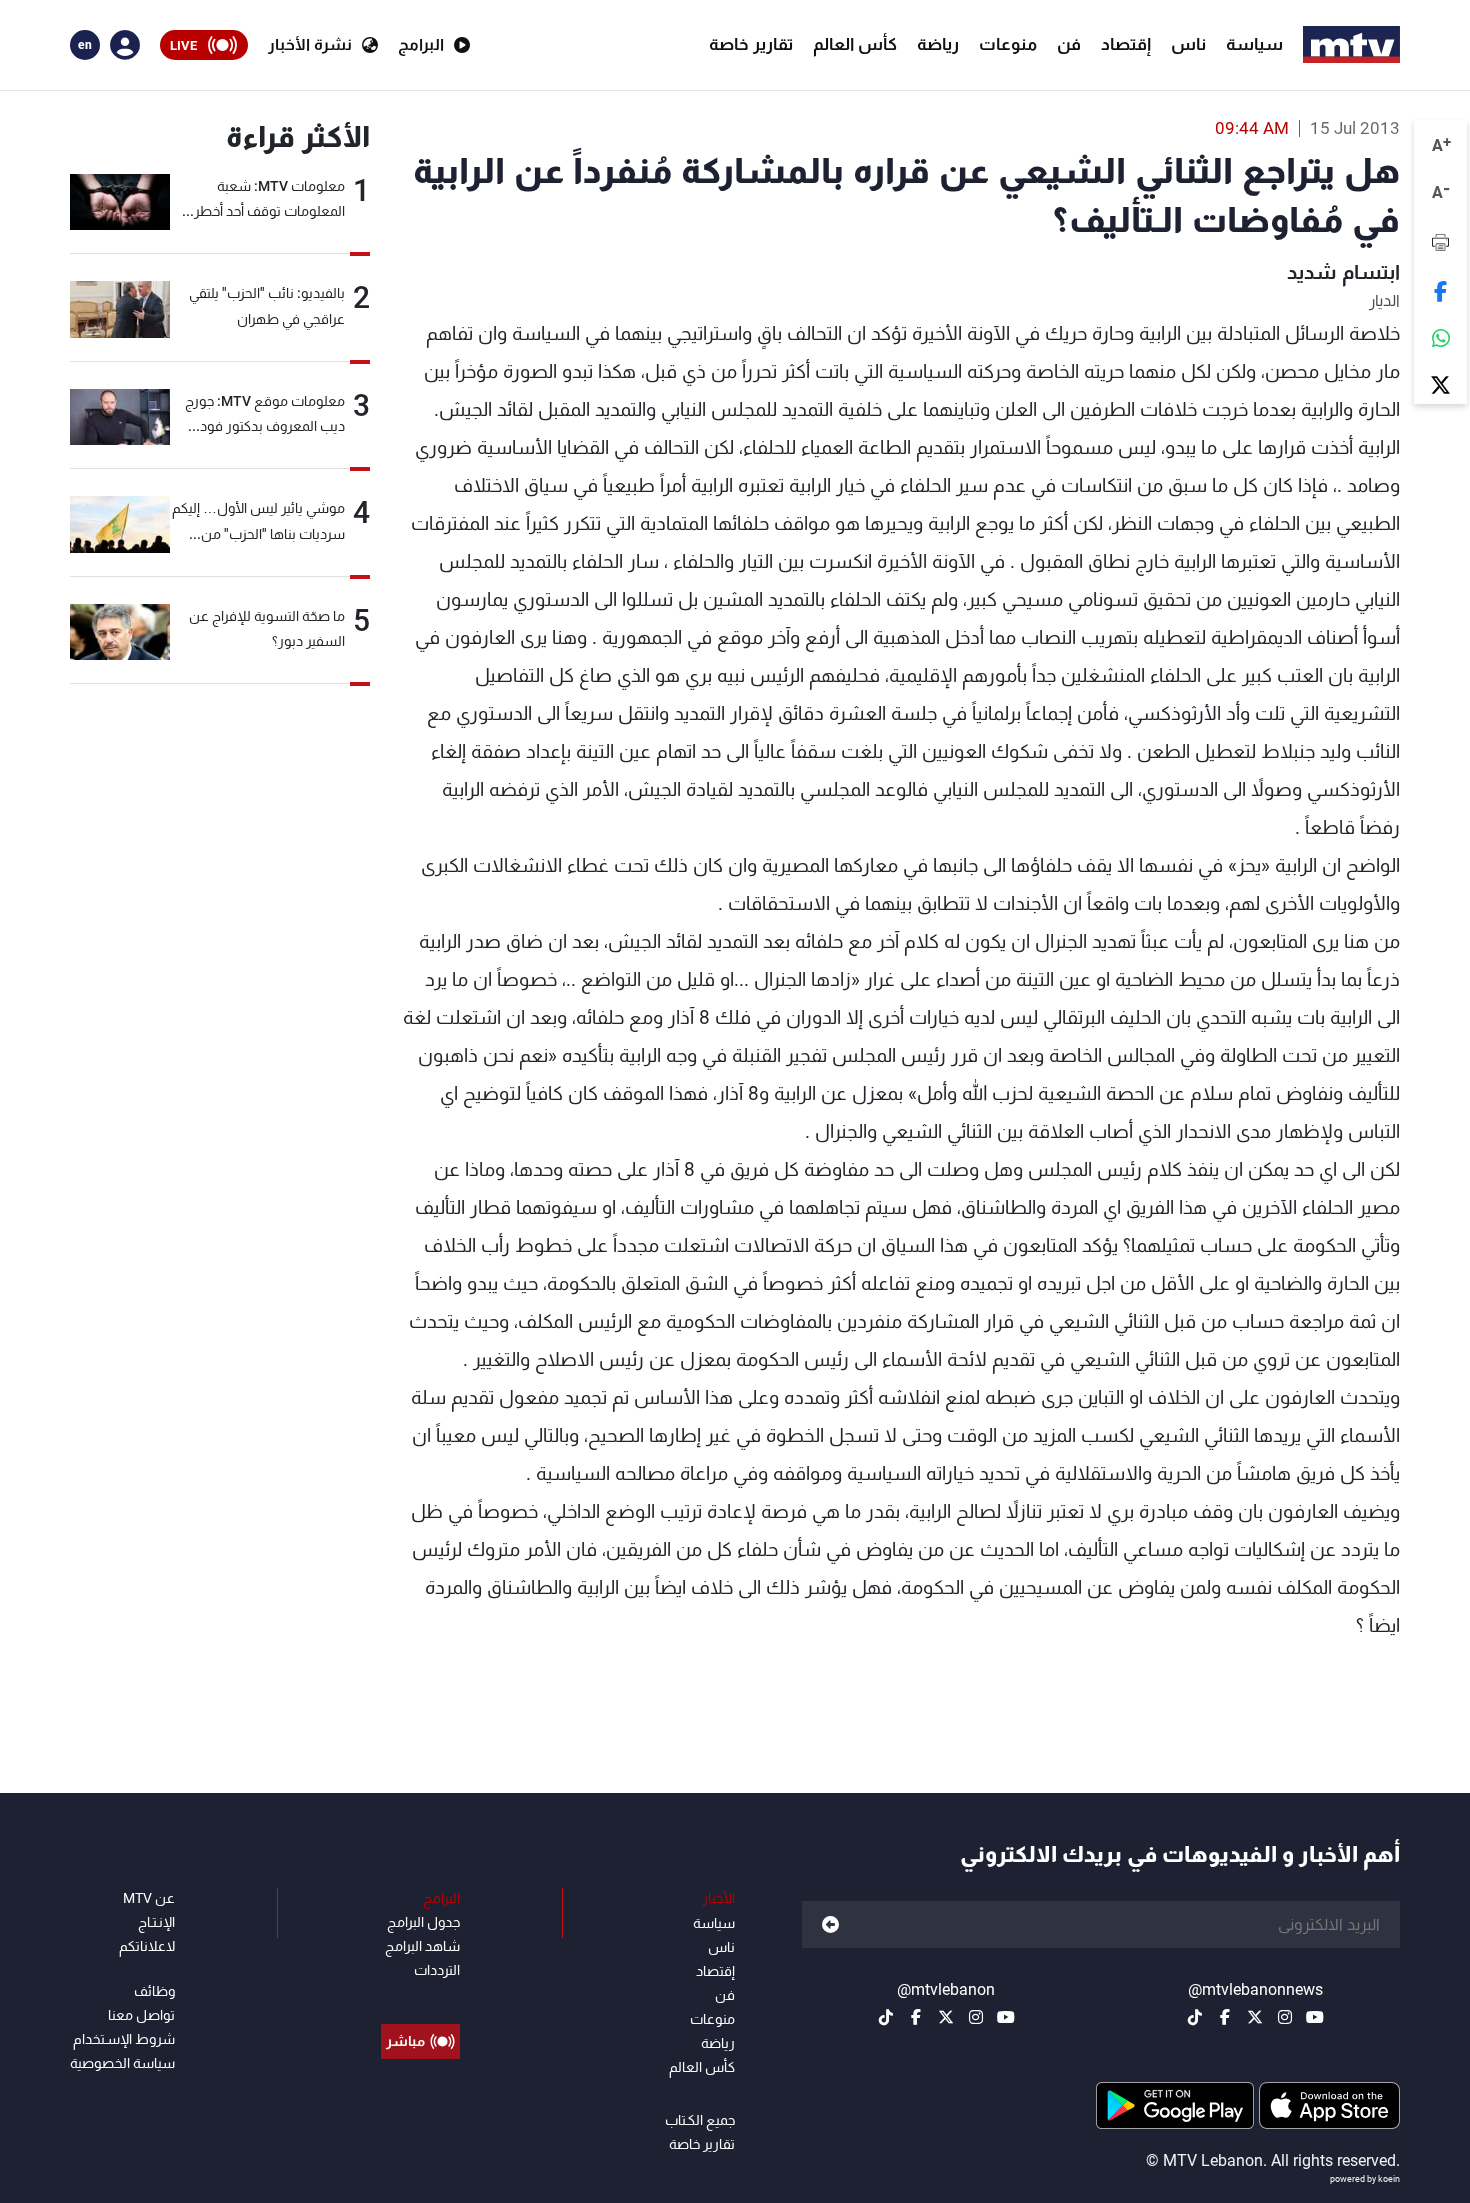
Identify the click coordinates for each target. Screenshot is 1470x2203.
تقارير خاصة (751, 44)
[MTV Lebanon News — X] (1255, 2017)
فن (1069, 44)
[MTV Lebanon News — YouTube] (1315, 2017)
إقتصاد (1126, 44)
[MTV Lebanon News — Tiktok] (1195, 2017)
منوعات (1008, 44)
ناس (1188, 44)
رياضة (938, 44)
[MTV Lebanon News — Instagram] (1285, 2017)
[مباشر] (420, 1996)
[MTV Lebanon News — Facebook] (1225, 2017)
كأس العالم (855, 44)
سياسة (1254, 44)
